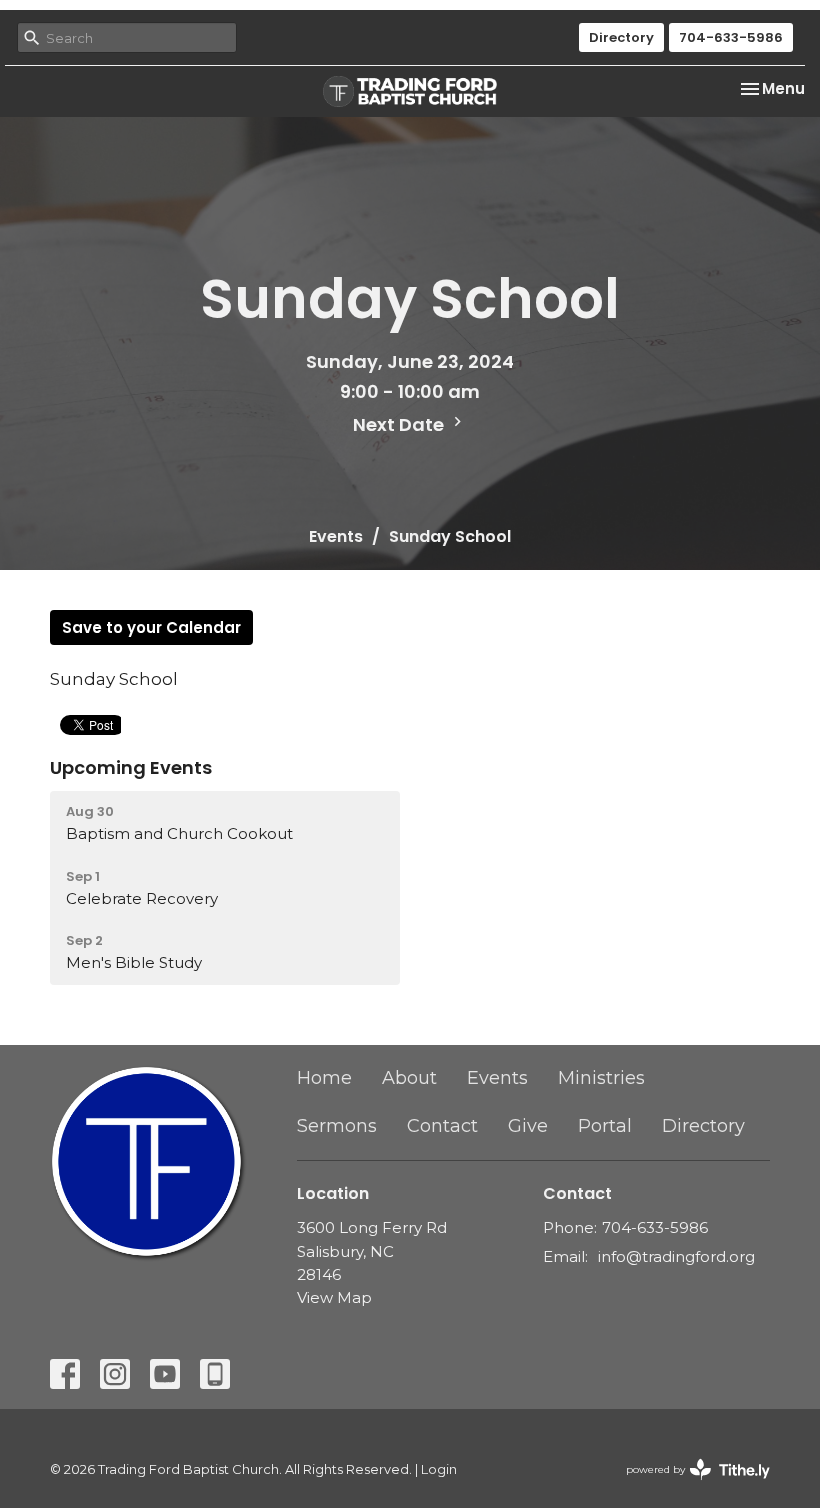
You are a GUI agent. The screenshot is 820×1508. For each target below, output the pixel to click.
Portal (605, 1126)
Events (336, 536)
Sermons (337, 1126)
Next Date (400, 424)
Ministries (601, 1078)
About (409, 1078)
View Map (334, 1297)
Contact (442, 1126)
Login (439, 1469)
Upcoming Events (131, 767)
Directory (621, 37)
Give (528, 1126)
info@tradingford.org (676, 1256)
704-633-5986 (731, 37)
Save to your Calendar (151, 627)
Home (324, 1078)
